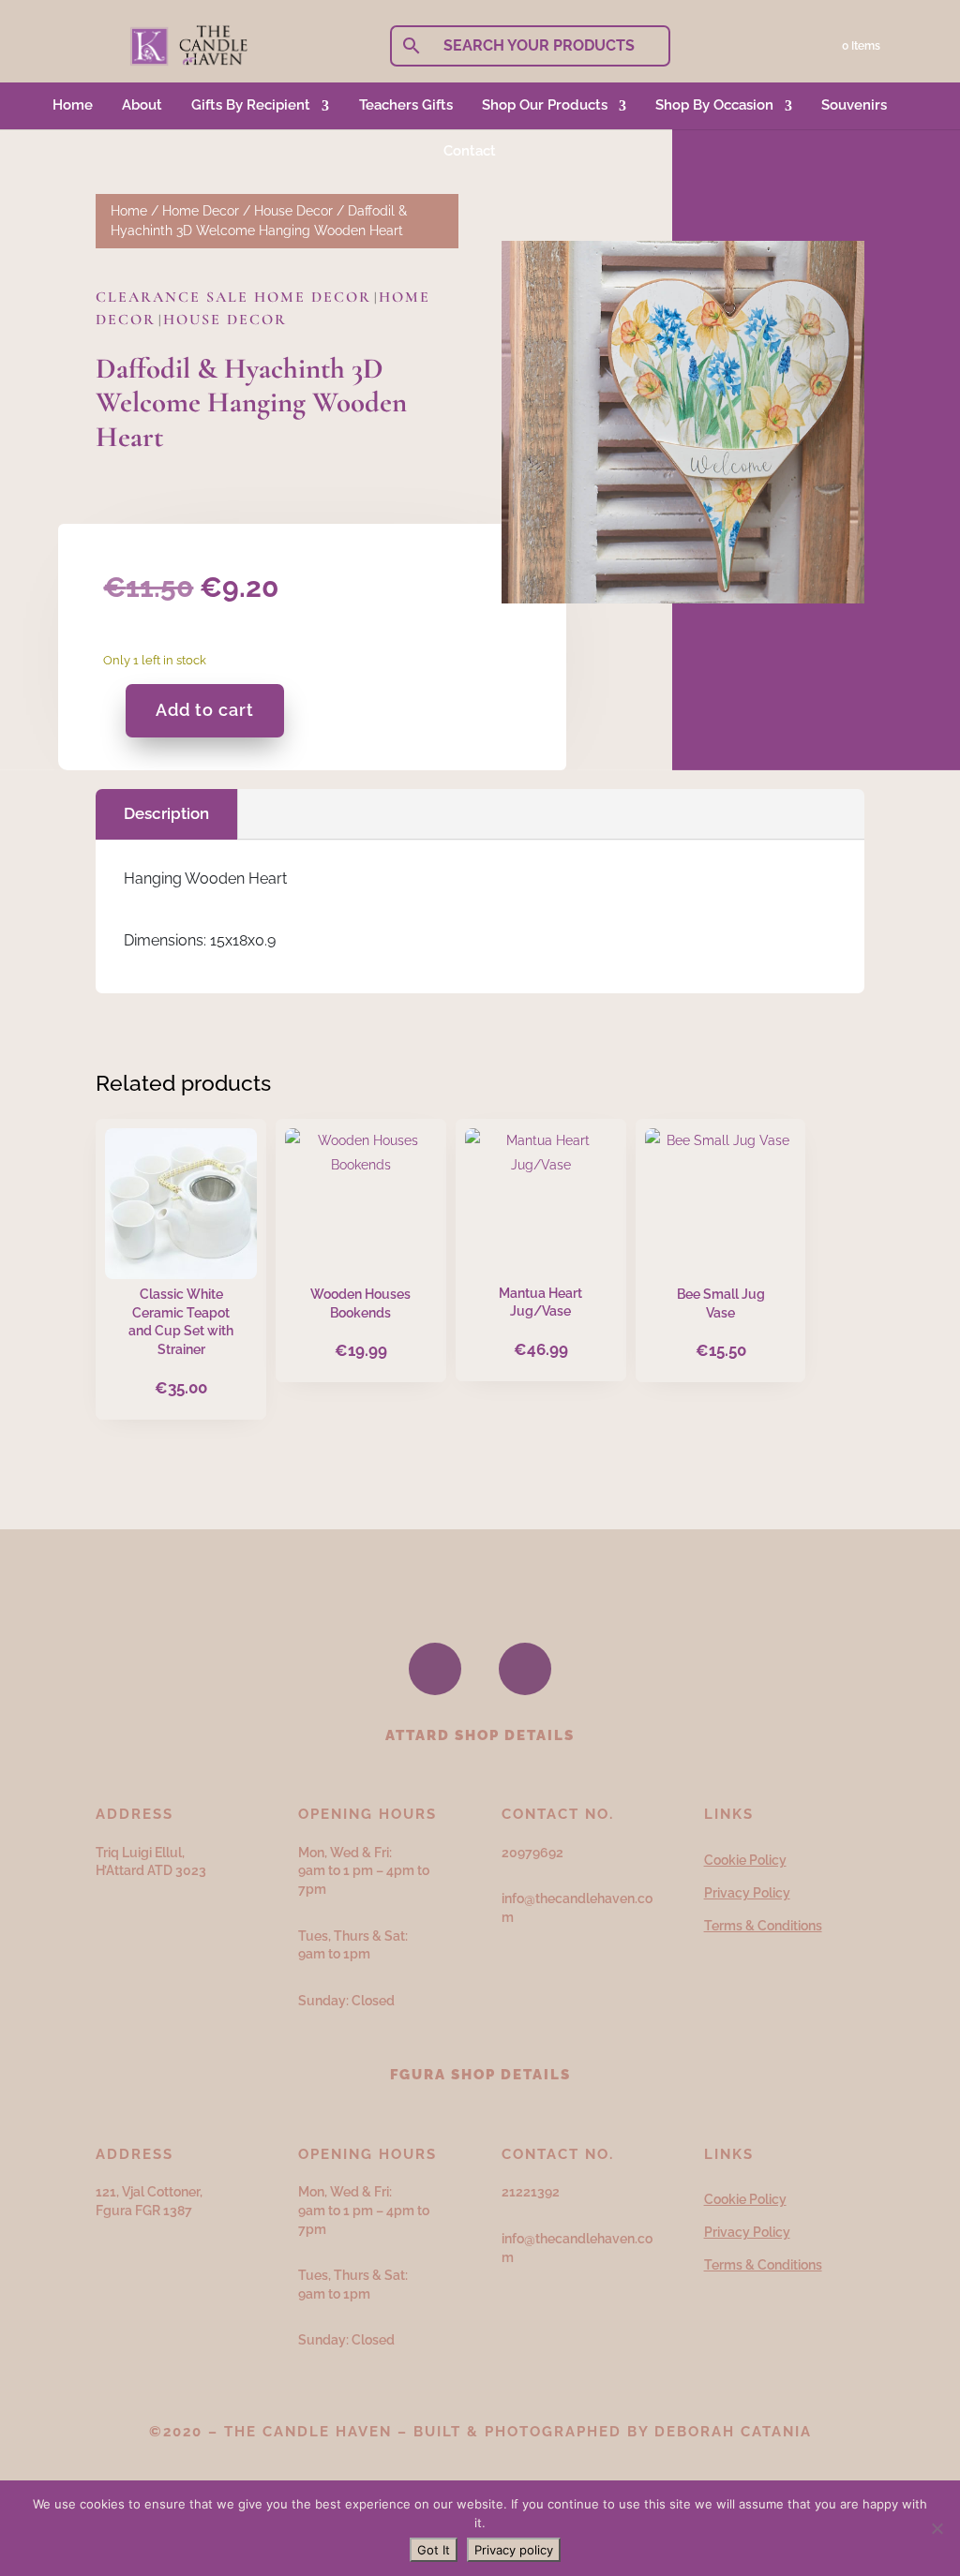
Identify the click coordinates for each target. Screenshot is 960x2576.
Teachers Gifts (406, 105)
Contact (470, 151)
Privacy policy (514, 2550)
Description (166, 813)
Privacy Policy (747, 1893)
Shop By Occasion (714, 105)
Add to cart (205, 710)
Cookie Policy (745, 1860)
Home (73, 105)
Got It (434, 2550)
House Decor (293, 211)
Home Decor (201, 211)
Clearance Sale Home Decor (233, 297)
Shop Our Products (545, 105)
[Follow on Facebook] (435, 1669)
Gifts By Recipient (251, 105)
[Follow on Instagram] (525, 1669)
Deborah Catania (733, 2432)
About (142, 105)
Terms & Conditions (763, 1926)
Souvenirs (854, 105)
